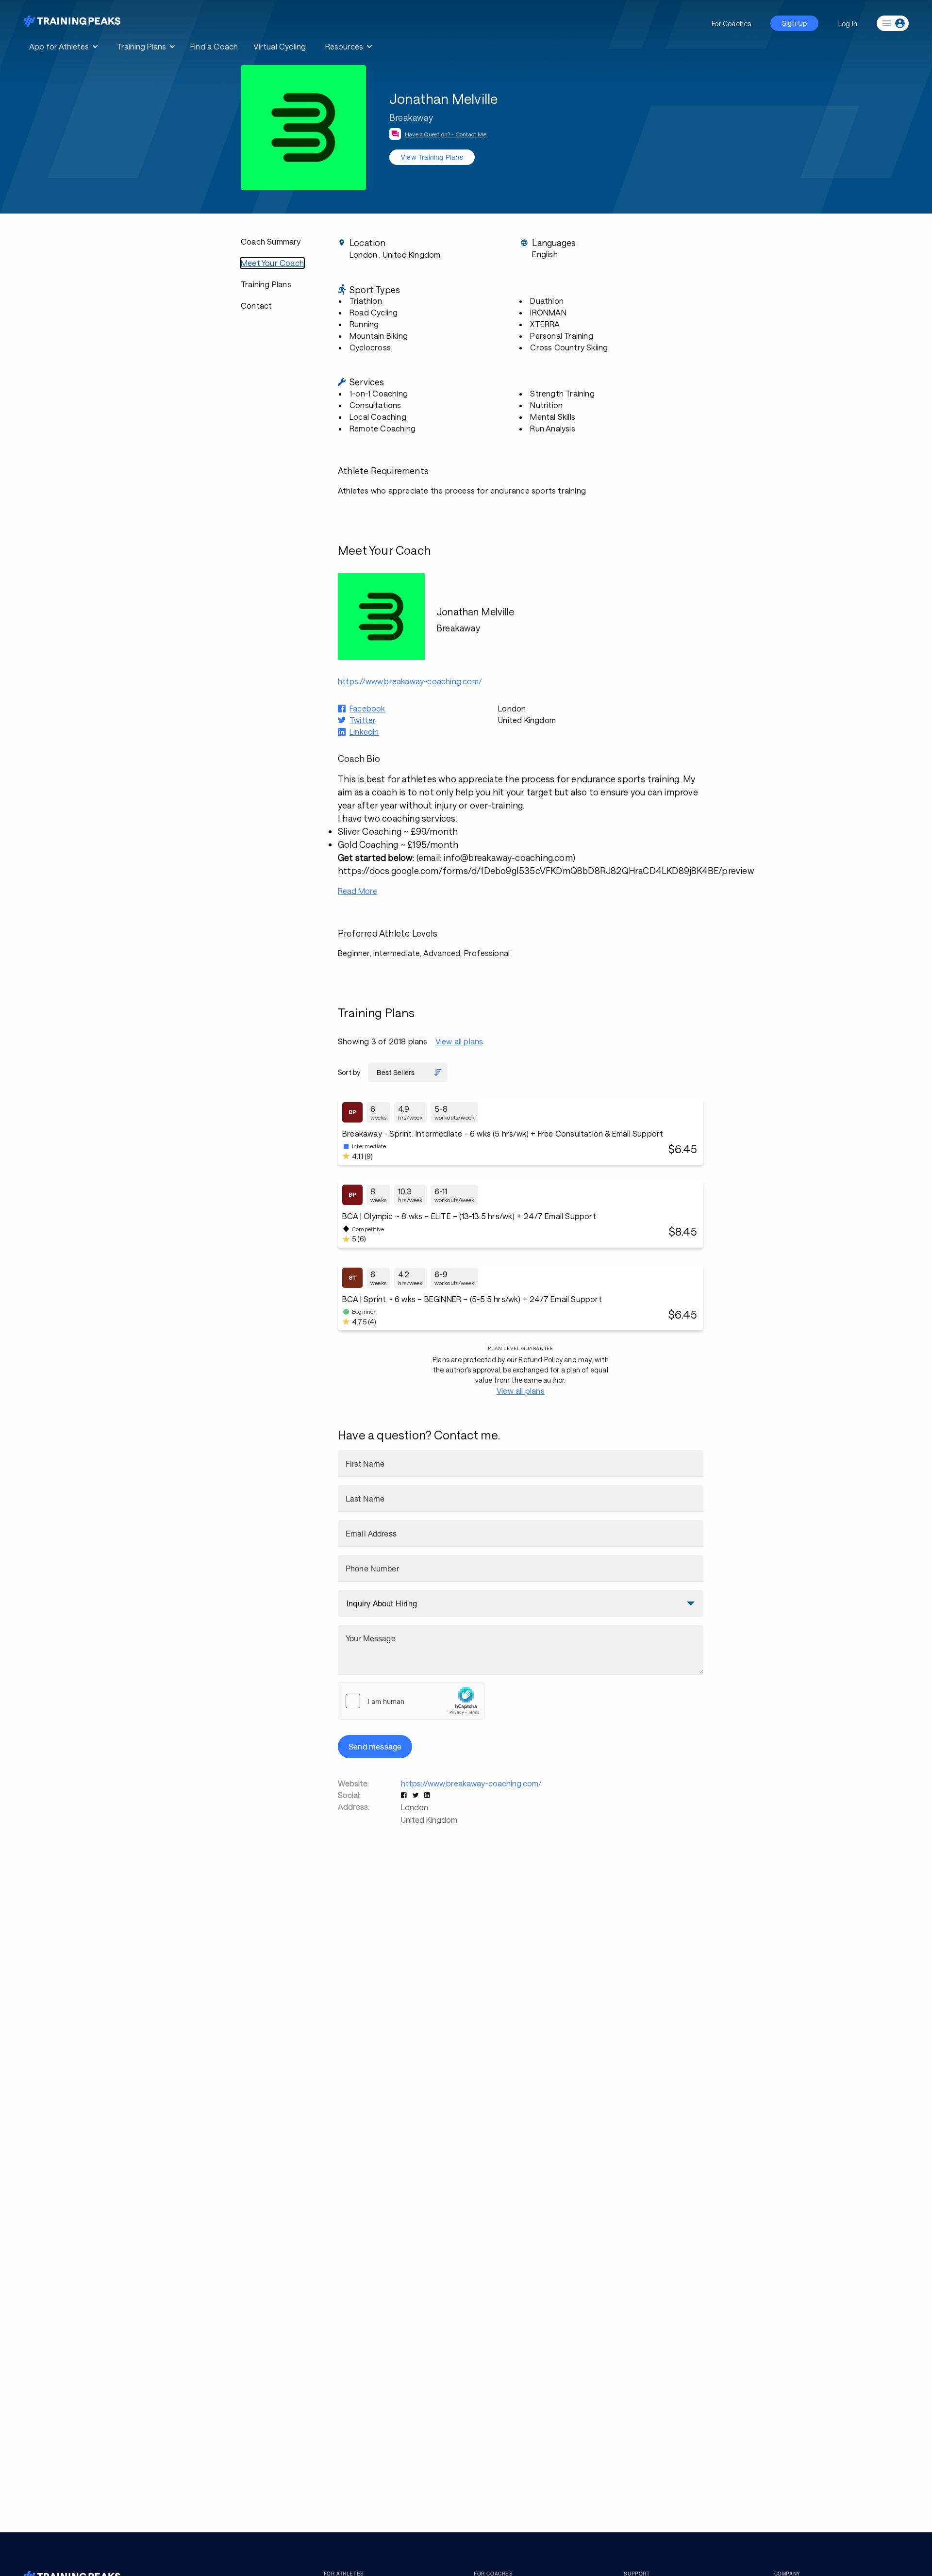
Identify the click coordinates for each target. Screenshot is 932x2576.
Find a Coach (214, 46)
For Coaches (731, 24)
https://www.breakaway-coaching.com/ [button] (410, 681)
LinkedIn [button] (364, 732)
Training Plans (266, 284)
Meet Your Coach (272, 263)
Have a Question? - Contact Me (446, 134)
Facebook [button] (367, 708)
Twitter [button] (363, 720)
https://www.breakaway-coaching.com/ (471, 1783)
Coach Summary (271, 241)
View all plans (459, 1041)
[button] (405, 1795)
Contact (256, 305)
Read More (358, 891)
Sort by (349, 1072)
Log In (848, 24)
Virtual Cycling (280, 46)
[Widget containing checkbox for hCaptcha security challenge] (411, 1701)
